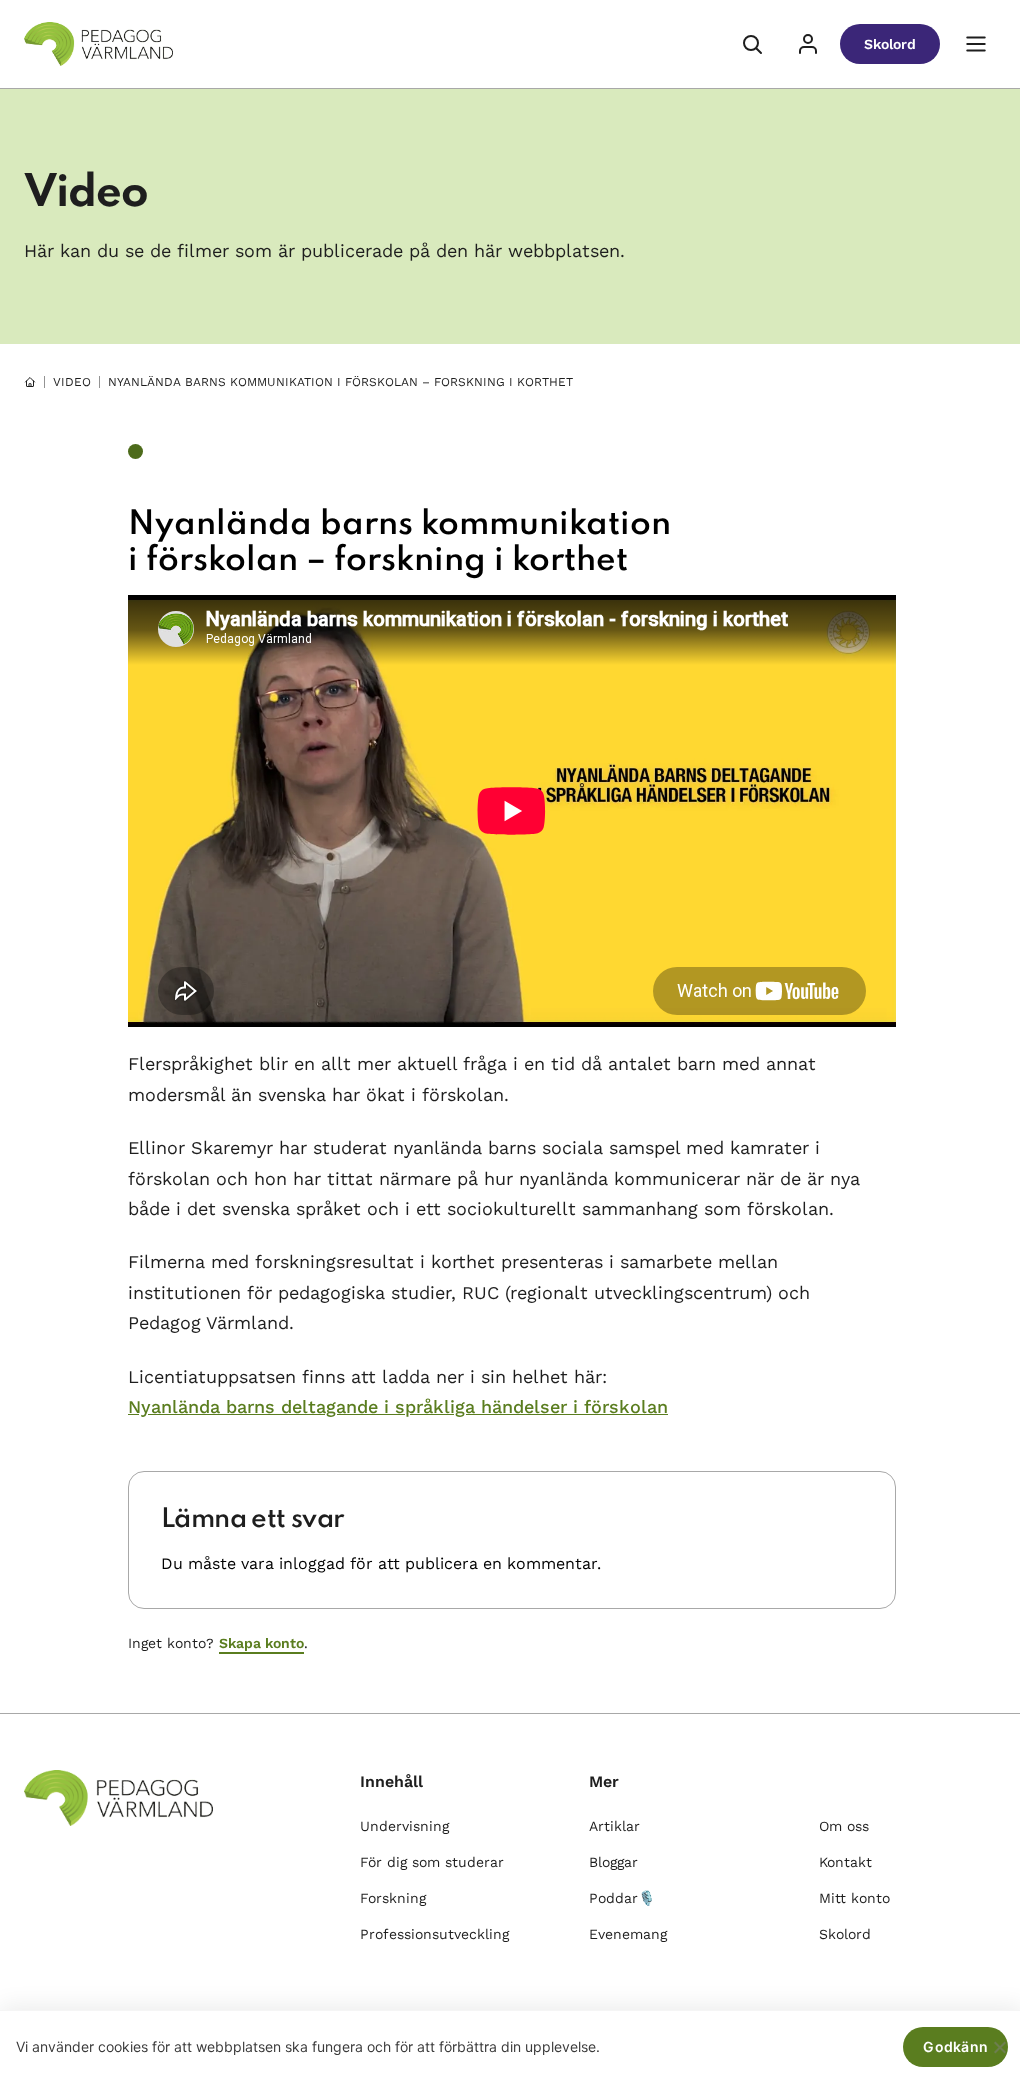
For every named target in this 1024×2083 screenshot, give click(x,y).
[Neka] (999, 2047)
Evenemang (628, 1934)
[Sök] (752, 44)
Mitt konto (854, 1898)
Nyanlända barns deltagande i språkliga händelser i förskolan (398, 1406)
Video (72, 382)
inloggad (312, 1563)
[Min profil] (808, 44)
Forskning (393, 1898)
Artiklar (614, 1826)
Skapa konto (261, 1643)
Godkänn (955, 2046)
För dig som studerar (432, 1862)
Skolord (890, 44)
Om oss (844, 1826)
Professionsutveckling (434, 1934)
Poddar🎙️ (622, 1898)
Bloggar (613, 1862)
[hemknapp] (30, 382)
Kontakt (845, 1862)
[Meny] (976, 44)
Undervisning (404, 1826)
